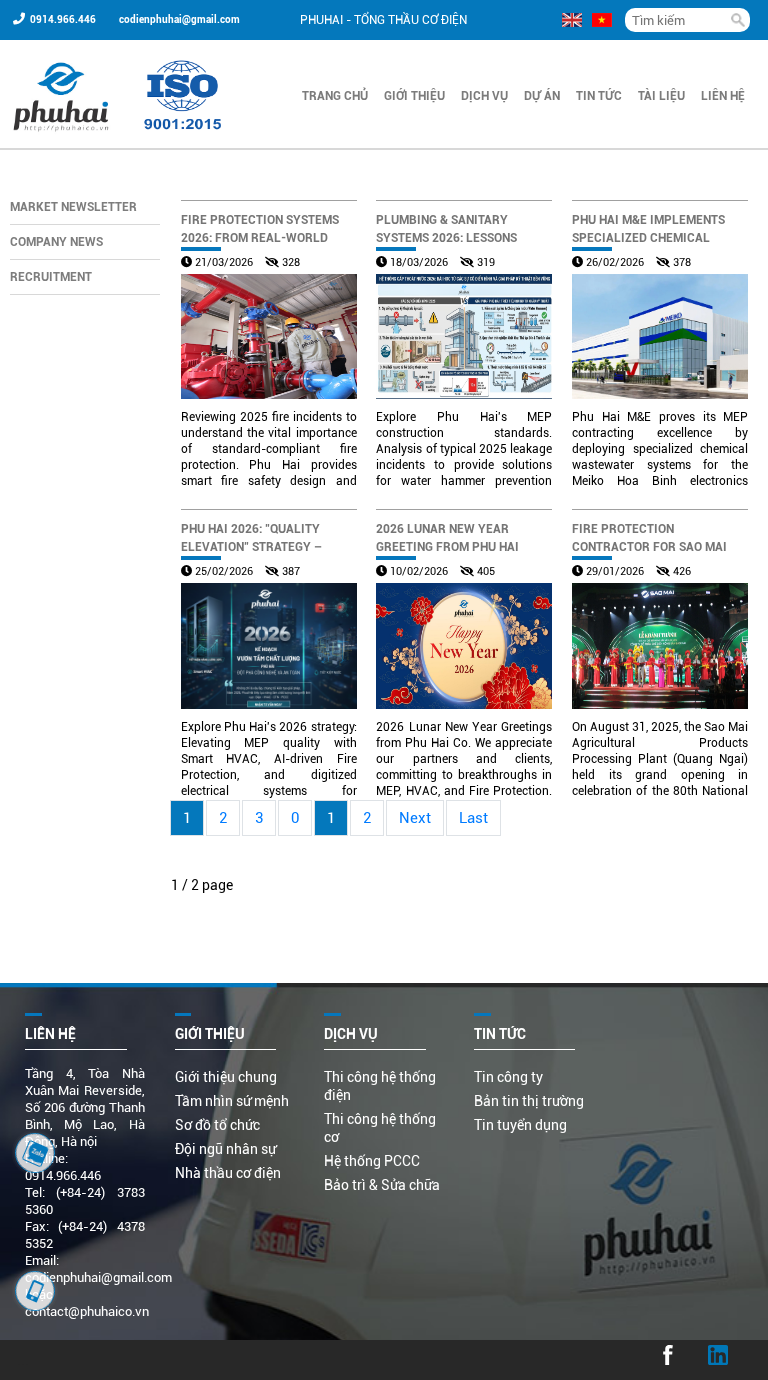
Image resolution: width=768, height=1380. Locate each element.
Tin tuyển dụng (520, 1125)
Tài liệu (661, 96)
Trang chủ (335, 96)
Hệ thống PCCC (372, 1161)
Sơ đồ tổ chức (217, 1125)
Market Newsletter (73, 207)
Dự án (542, 96)
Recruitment (51, 277)
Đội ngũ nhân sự (225, 1149)
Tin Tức (599, 96)
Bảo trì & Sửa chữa (382, 1185)
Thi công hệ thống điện (380, 1086)
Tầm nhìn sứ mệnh (232, 1101)
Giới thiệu (414, 96)
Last (473, 818)
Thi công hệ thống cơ (380, 1128)
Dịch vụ (484, 96)
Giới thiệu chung (226, 1077)
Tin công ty (508, 1077)
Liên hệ (723, 96)
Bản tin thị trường (529, 1101)
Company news (56, 242)
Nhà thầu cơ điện (228, 1173)
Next (415, 818)
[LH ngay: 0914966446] (35, 1153)
